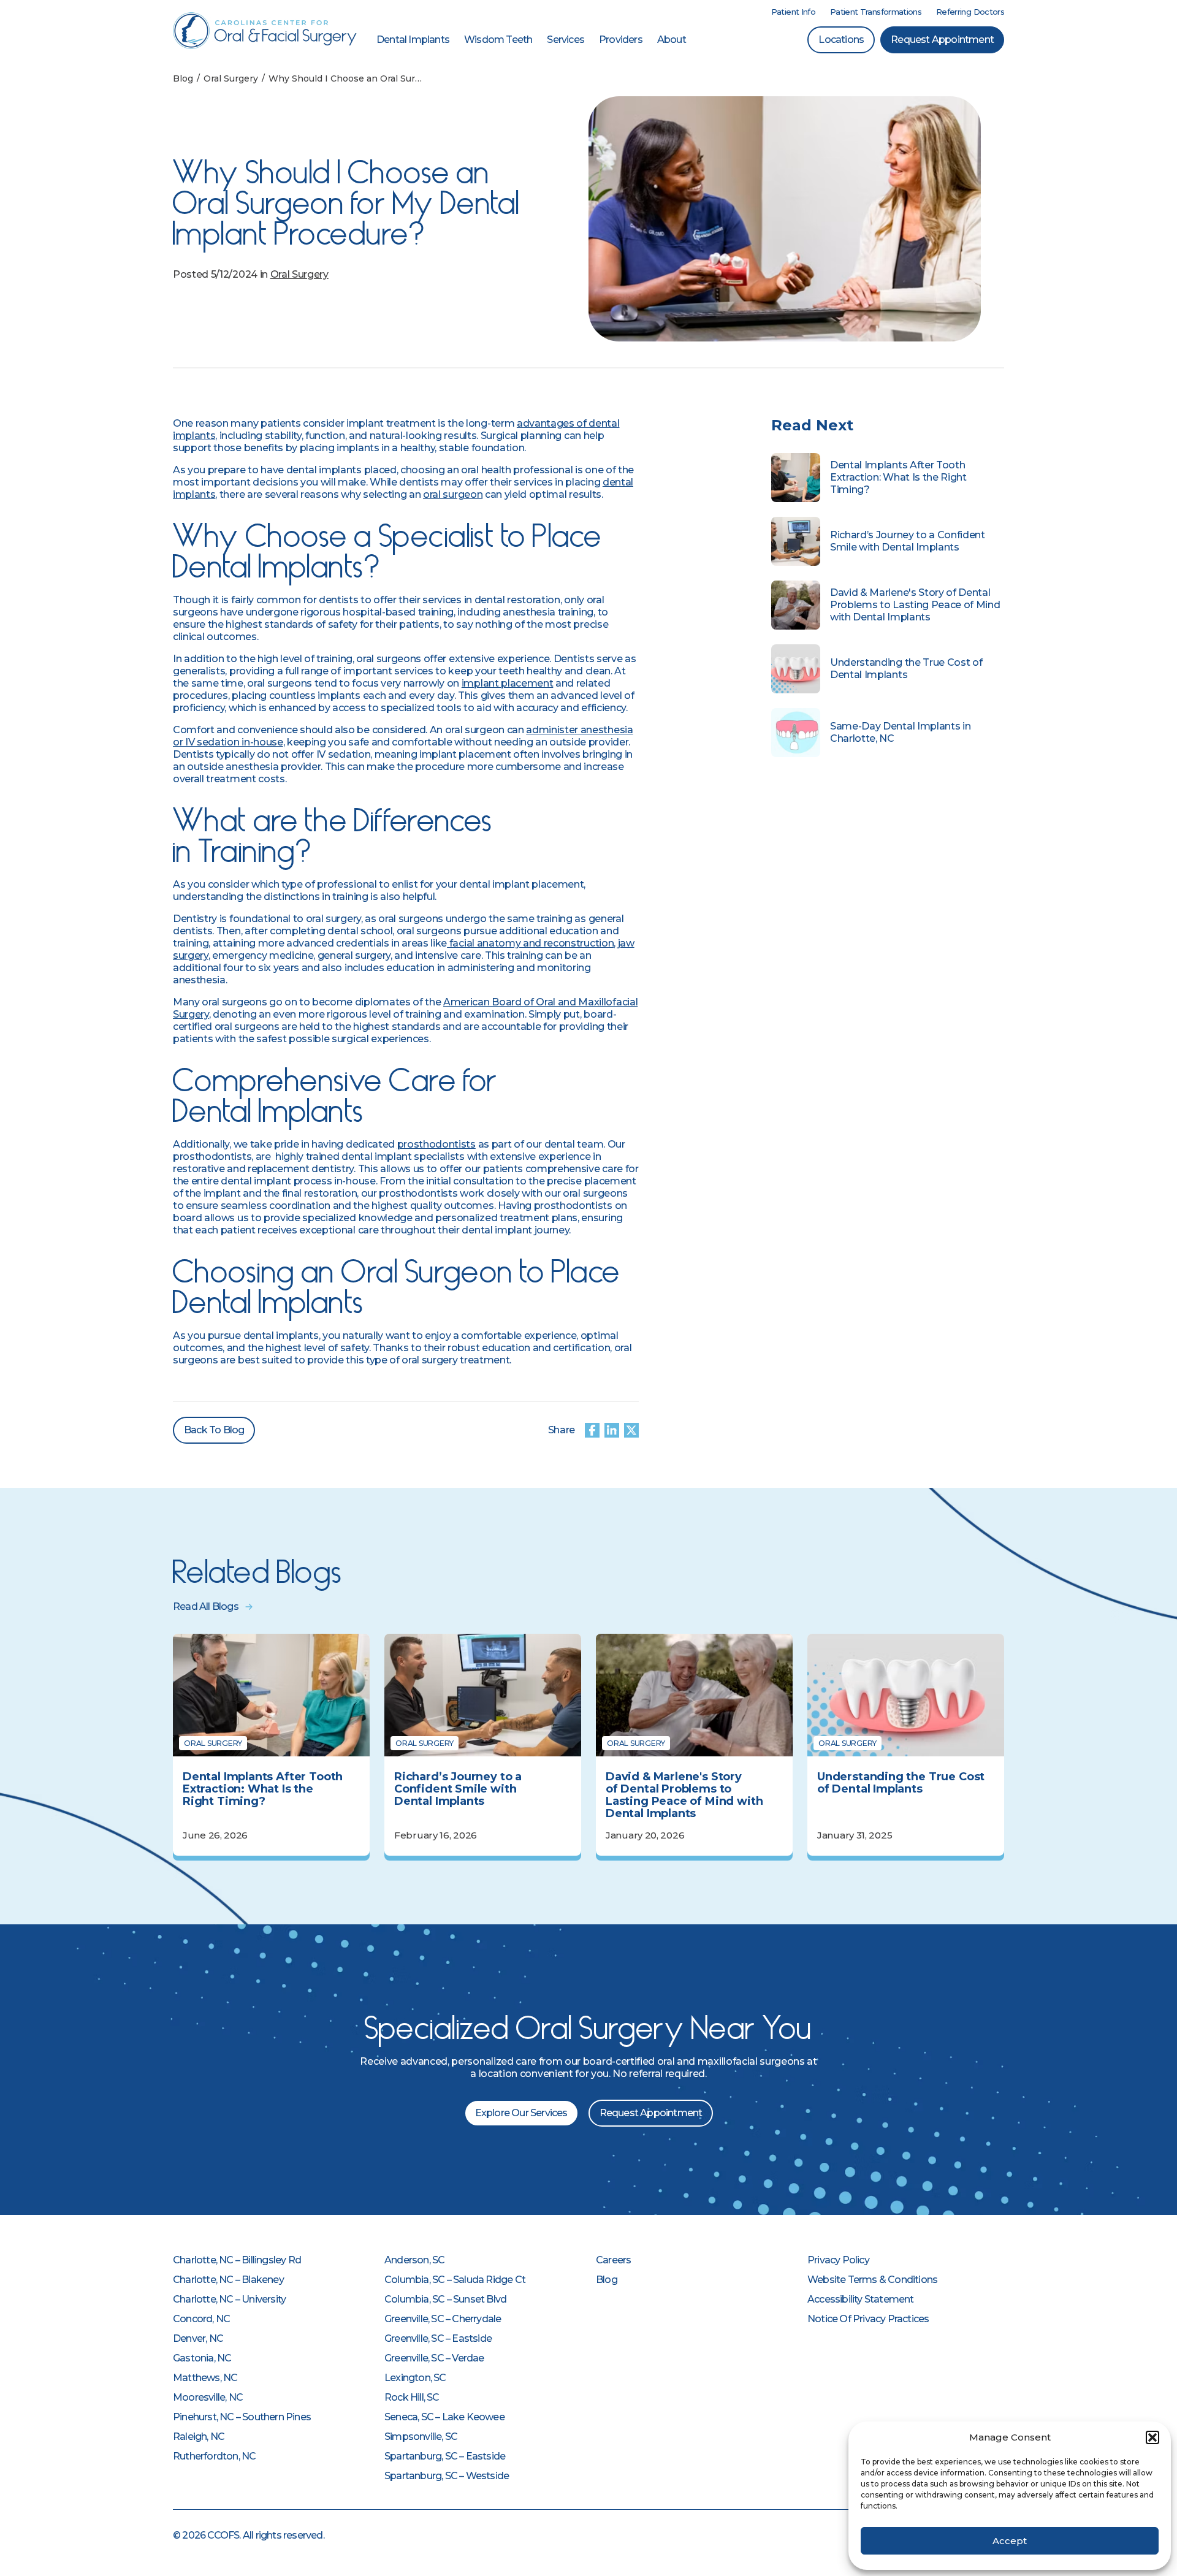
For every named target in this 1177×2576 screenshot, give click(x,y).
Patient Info (793, 12)
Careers (613, 2260)
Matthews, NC (205, 2378)
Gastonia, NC (202, 2358)
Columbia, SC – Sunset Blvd (445, 2299)
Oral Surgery (299, 274)
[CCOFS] (265, 31)
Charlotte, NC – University (229, 2299)
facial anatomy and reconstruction (530, 943)
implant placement (508, 683)
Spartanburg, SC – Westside (447, 2476)
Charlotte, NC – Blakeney (228, 2280)
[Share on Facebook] (592, 1430)
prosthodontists (436, 1144)
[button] (1152, 2437)
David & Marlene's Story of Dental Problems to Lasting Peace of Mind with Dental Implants (915, 605)
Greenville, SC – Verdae (434, 2358)
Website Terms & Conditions (872, 2280)
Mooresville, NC (208, 2397)
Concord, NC (201, 2319)
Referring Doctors (970, 12)
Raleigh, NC (199, 2437)
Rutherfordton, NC (214, 2456)
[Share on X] (631, 1430)
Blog (607, 2280)
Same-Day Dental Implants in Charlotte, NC (900, 732)
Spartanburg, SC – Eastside (445, 2456)
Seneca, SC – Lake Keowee (444, 2417)
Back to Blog (214, 1430)
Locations (841, 40)
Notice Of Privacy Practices (868, 2319)
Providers (621, 40)
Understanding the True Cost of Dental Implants (906, 669)
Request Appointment (942, 40)
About (672, 40)
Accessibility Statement (861, 2299)
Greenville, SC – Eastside (438, 2338)
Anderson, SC (414, 2260)
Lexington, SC (415, 2378)
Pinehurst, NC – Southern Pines (242, 2417)
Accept (1010, 2541)
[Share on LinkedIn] (612, 1430)
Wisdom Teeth (498, 40)
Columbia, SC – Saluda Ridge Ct (455, 2280)
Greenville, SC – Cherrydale (443, 2319)
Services (566, 40)
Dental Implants (413, 40)
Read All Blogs (206, 1606)
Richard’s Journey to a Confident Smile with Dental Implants (908, 541)
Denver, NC (198, 2338)
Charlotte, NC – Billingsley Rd (237, 2260)
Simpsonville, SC (421, 2437)
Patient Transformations (876, 12)
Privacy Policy (838, 2260)
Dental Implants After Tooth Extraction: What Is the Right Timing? (898, 477)
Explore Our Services (521, 2113)
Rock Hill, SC (412, 2397)
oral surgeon (453, 494)
